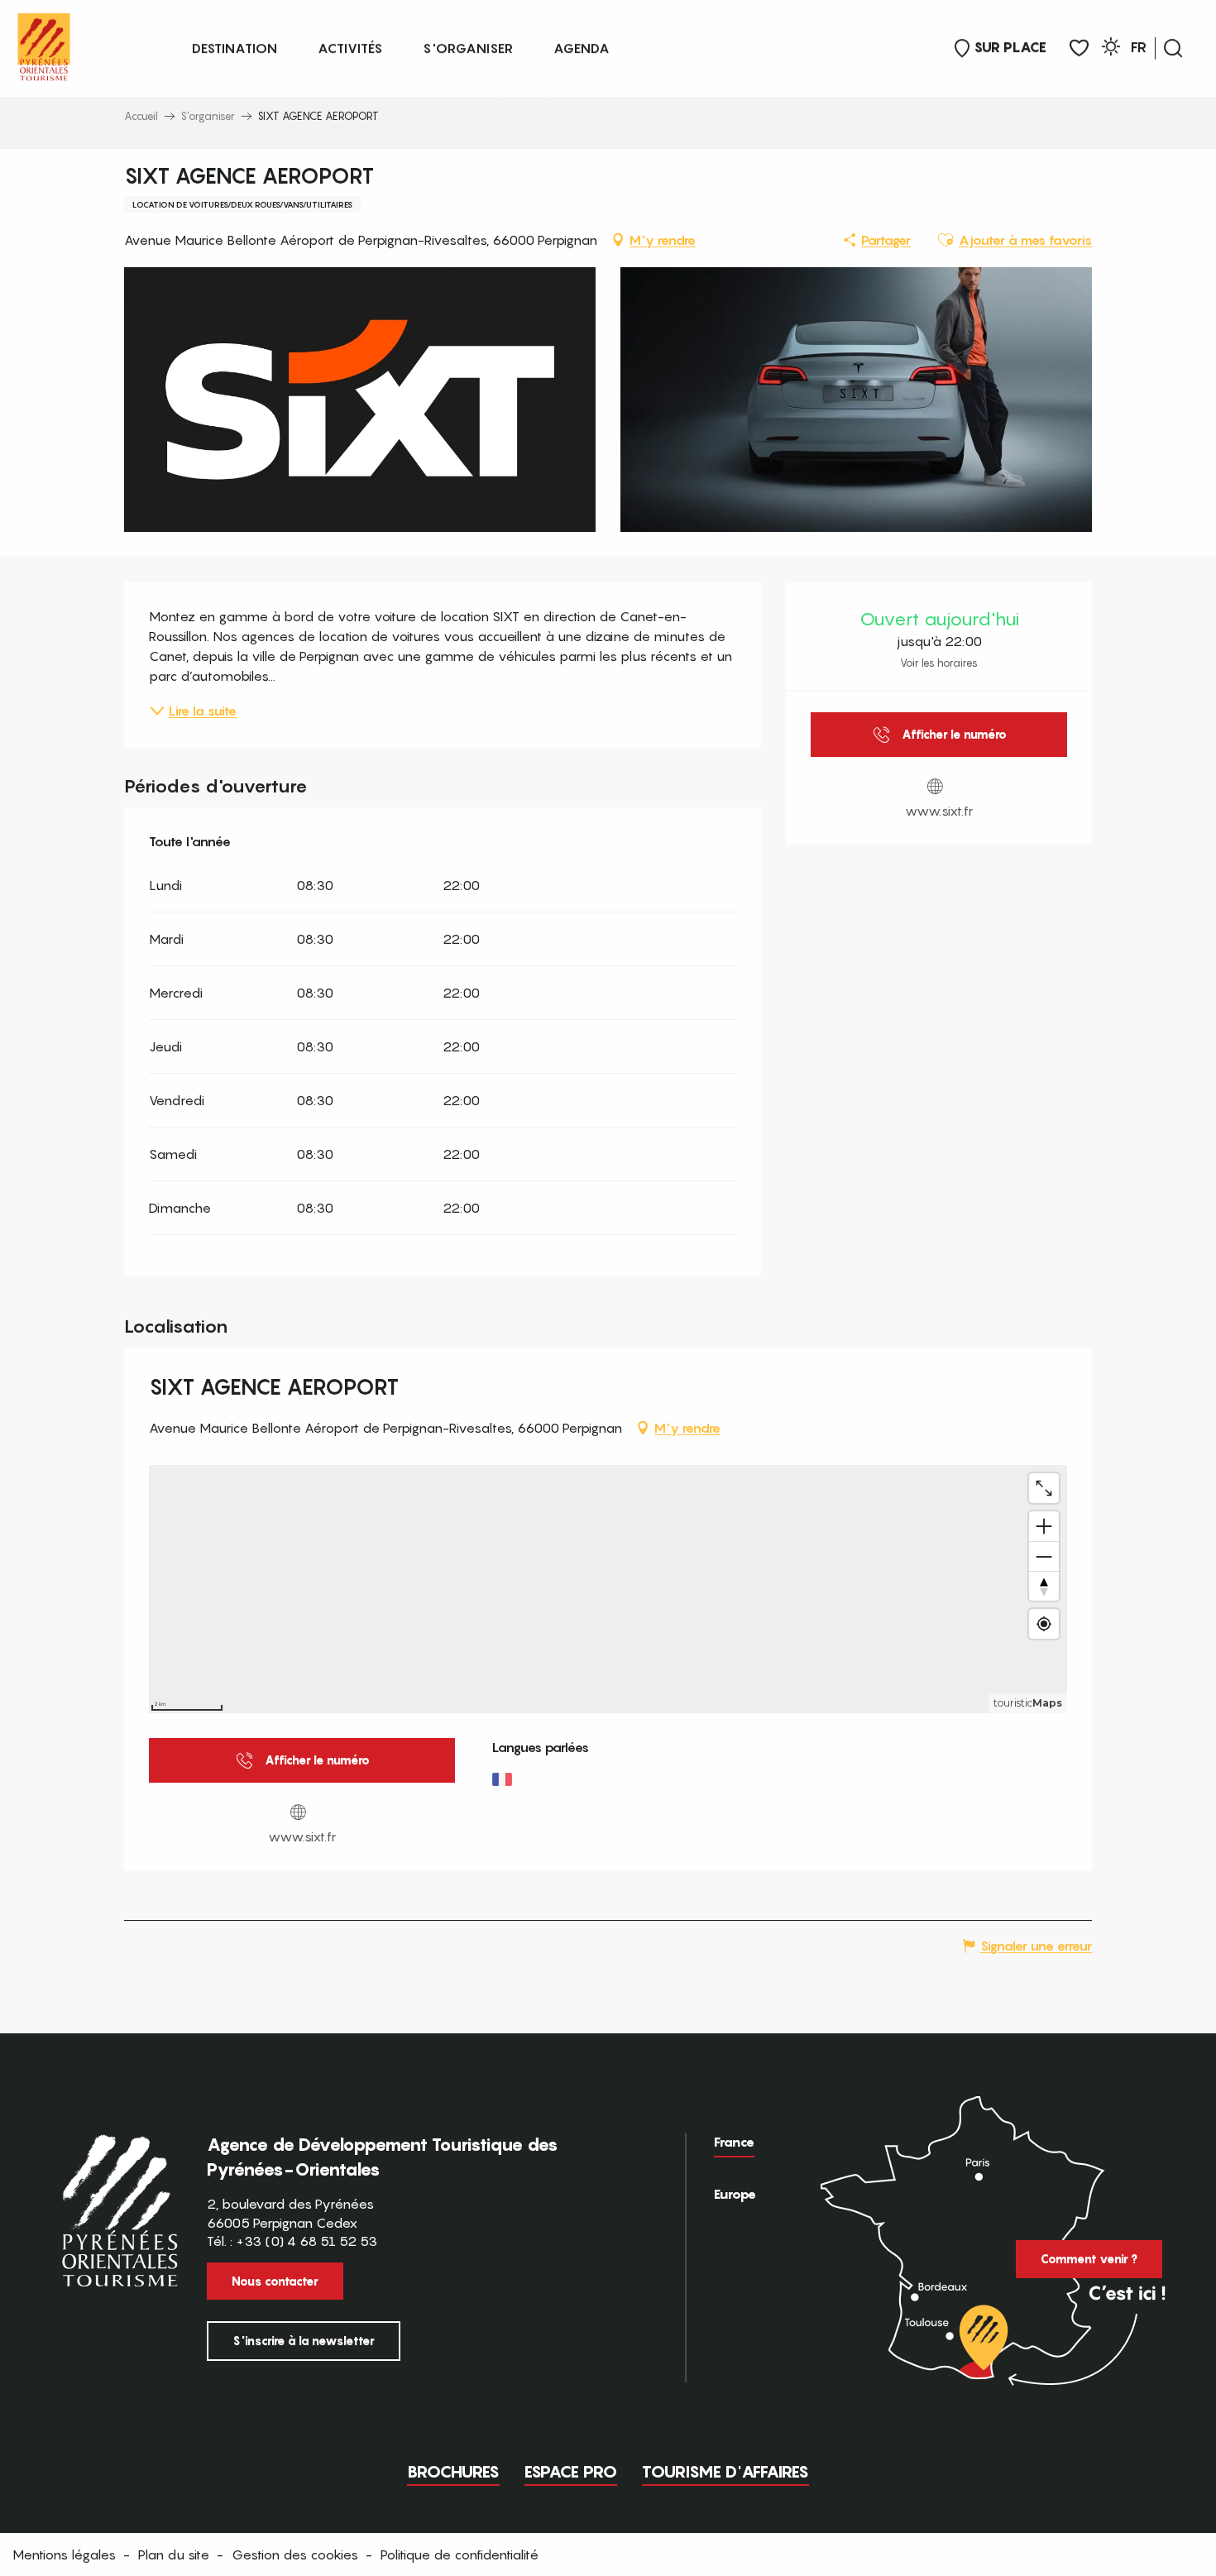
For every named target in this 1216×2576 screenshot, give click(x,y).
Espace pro (571, 2472)
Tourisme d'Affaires (725, 2472)
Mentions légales (64, 2554)
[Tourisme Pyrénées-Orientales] (44, 43)
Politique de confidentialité (460, 2554)
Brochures (453, 2472)
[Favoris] (1079, 48)
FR (1139, 47)
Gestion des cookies (295, 2554)
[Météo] (1111, 49)
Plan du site (174, 2554)
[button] (1173, 48)
